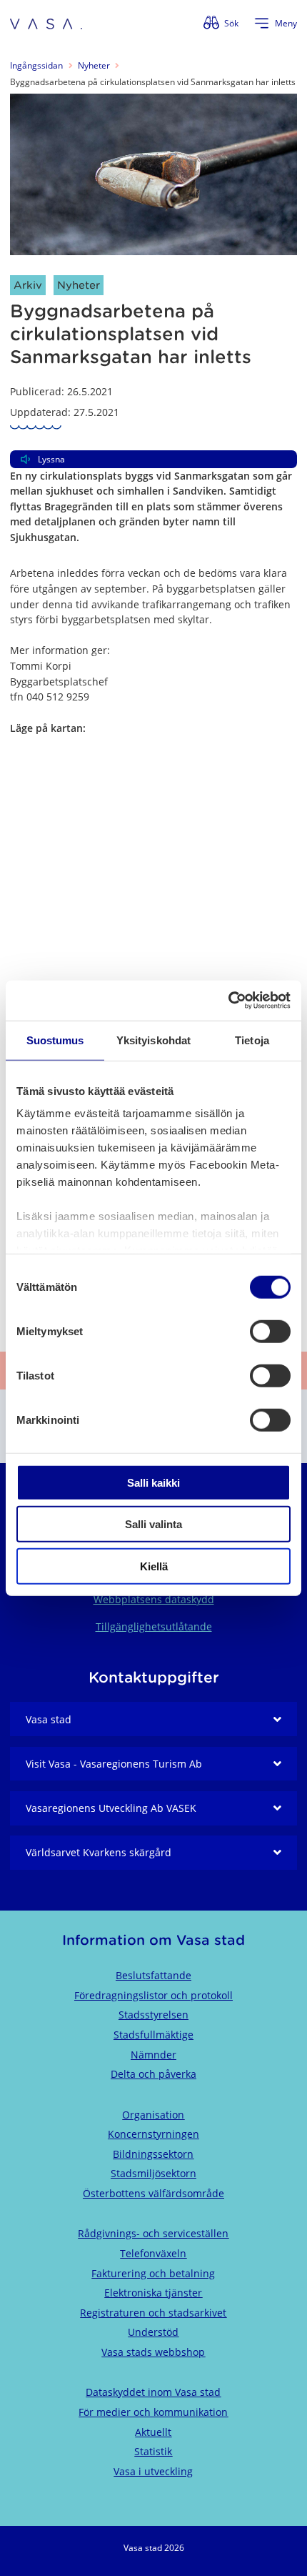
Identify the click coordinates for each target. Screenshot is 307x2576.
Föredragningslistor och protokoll (153, 1995)
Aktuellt (153, 2432)
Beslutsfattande (153, 1975)
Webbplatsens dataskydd (154, 1599)
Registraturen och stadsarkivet (153, 2313)
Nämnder (153, 2055)
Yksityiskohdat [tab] (153, 1040)
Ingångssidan (36, 65)
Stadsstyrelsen (153, 2015)
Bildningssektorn (153, 2154)
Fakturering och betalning (153, 2273)
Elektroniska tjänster (153, 2293)
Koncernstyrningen (153, 2134)
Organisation (153, 2115)
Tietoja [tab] (252, 1040)
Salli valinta (153, 1524)
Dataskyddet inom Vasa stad (153, 2392)
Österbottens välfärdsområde (153, 2193)
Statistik (153, 2451)
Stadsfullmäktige (153, 2035)
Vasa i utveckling (153, 2471)
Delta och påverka (153, 2074)
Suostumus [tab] (55, 1040)
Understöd (153, 2332)
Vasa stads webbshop (153, 2352)
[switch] (270, 1331)
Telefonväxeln (153, 2253)
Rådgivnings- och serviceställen (153, 2233)
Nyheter (94, 65)
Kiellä (154, 1566)
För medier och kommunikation (153, 2412)
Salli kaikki (153, 1482)
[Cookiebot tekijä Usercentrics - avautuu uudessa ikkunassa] (228, 1001)
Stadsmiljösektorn (153, 2173)
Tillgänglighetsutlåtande (154, 1626)
